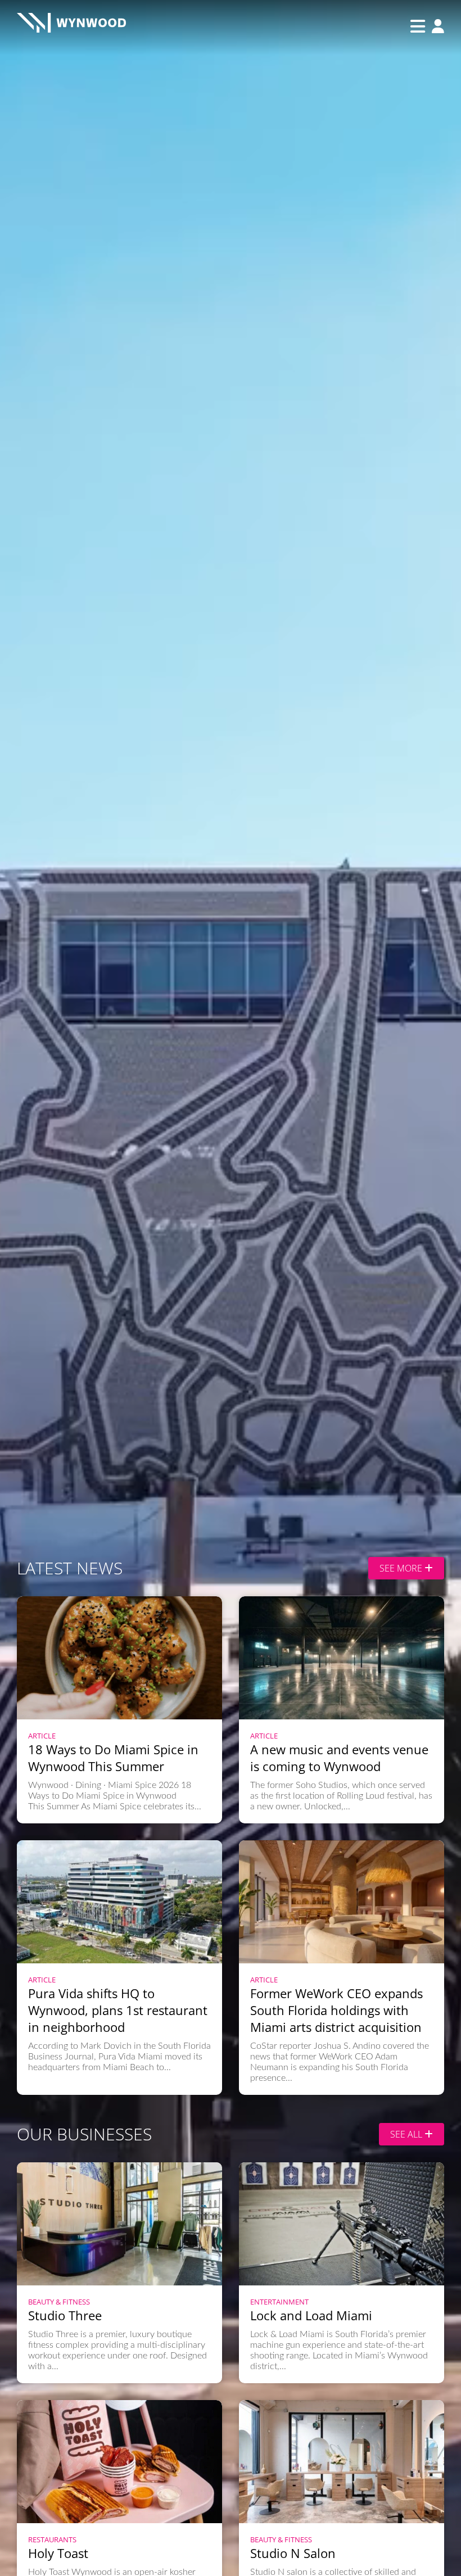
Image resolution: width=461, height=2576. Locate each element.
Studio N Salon (293, 2553)
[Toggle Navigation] (418, 26)
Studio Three (65, 2315)
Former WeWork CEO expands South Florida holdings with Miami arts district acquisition (336, 2010)
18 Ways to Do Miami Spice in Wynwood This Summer (113, 1758)
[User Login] (435, 27)
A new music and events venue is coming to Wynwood (339, 1758)
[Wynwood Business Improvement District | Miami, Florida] (71, 26)
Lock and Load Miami (311, 2315)
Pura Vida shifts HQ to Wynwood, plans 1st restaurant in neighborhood (118, 2010)
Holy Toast (58, 2553)
